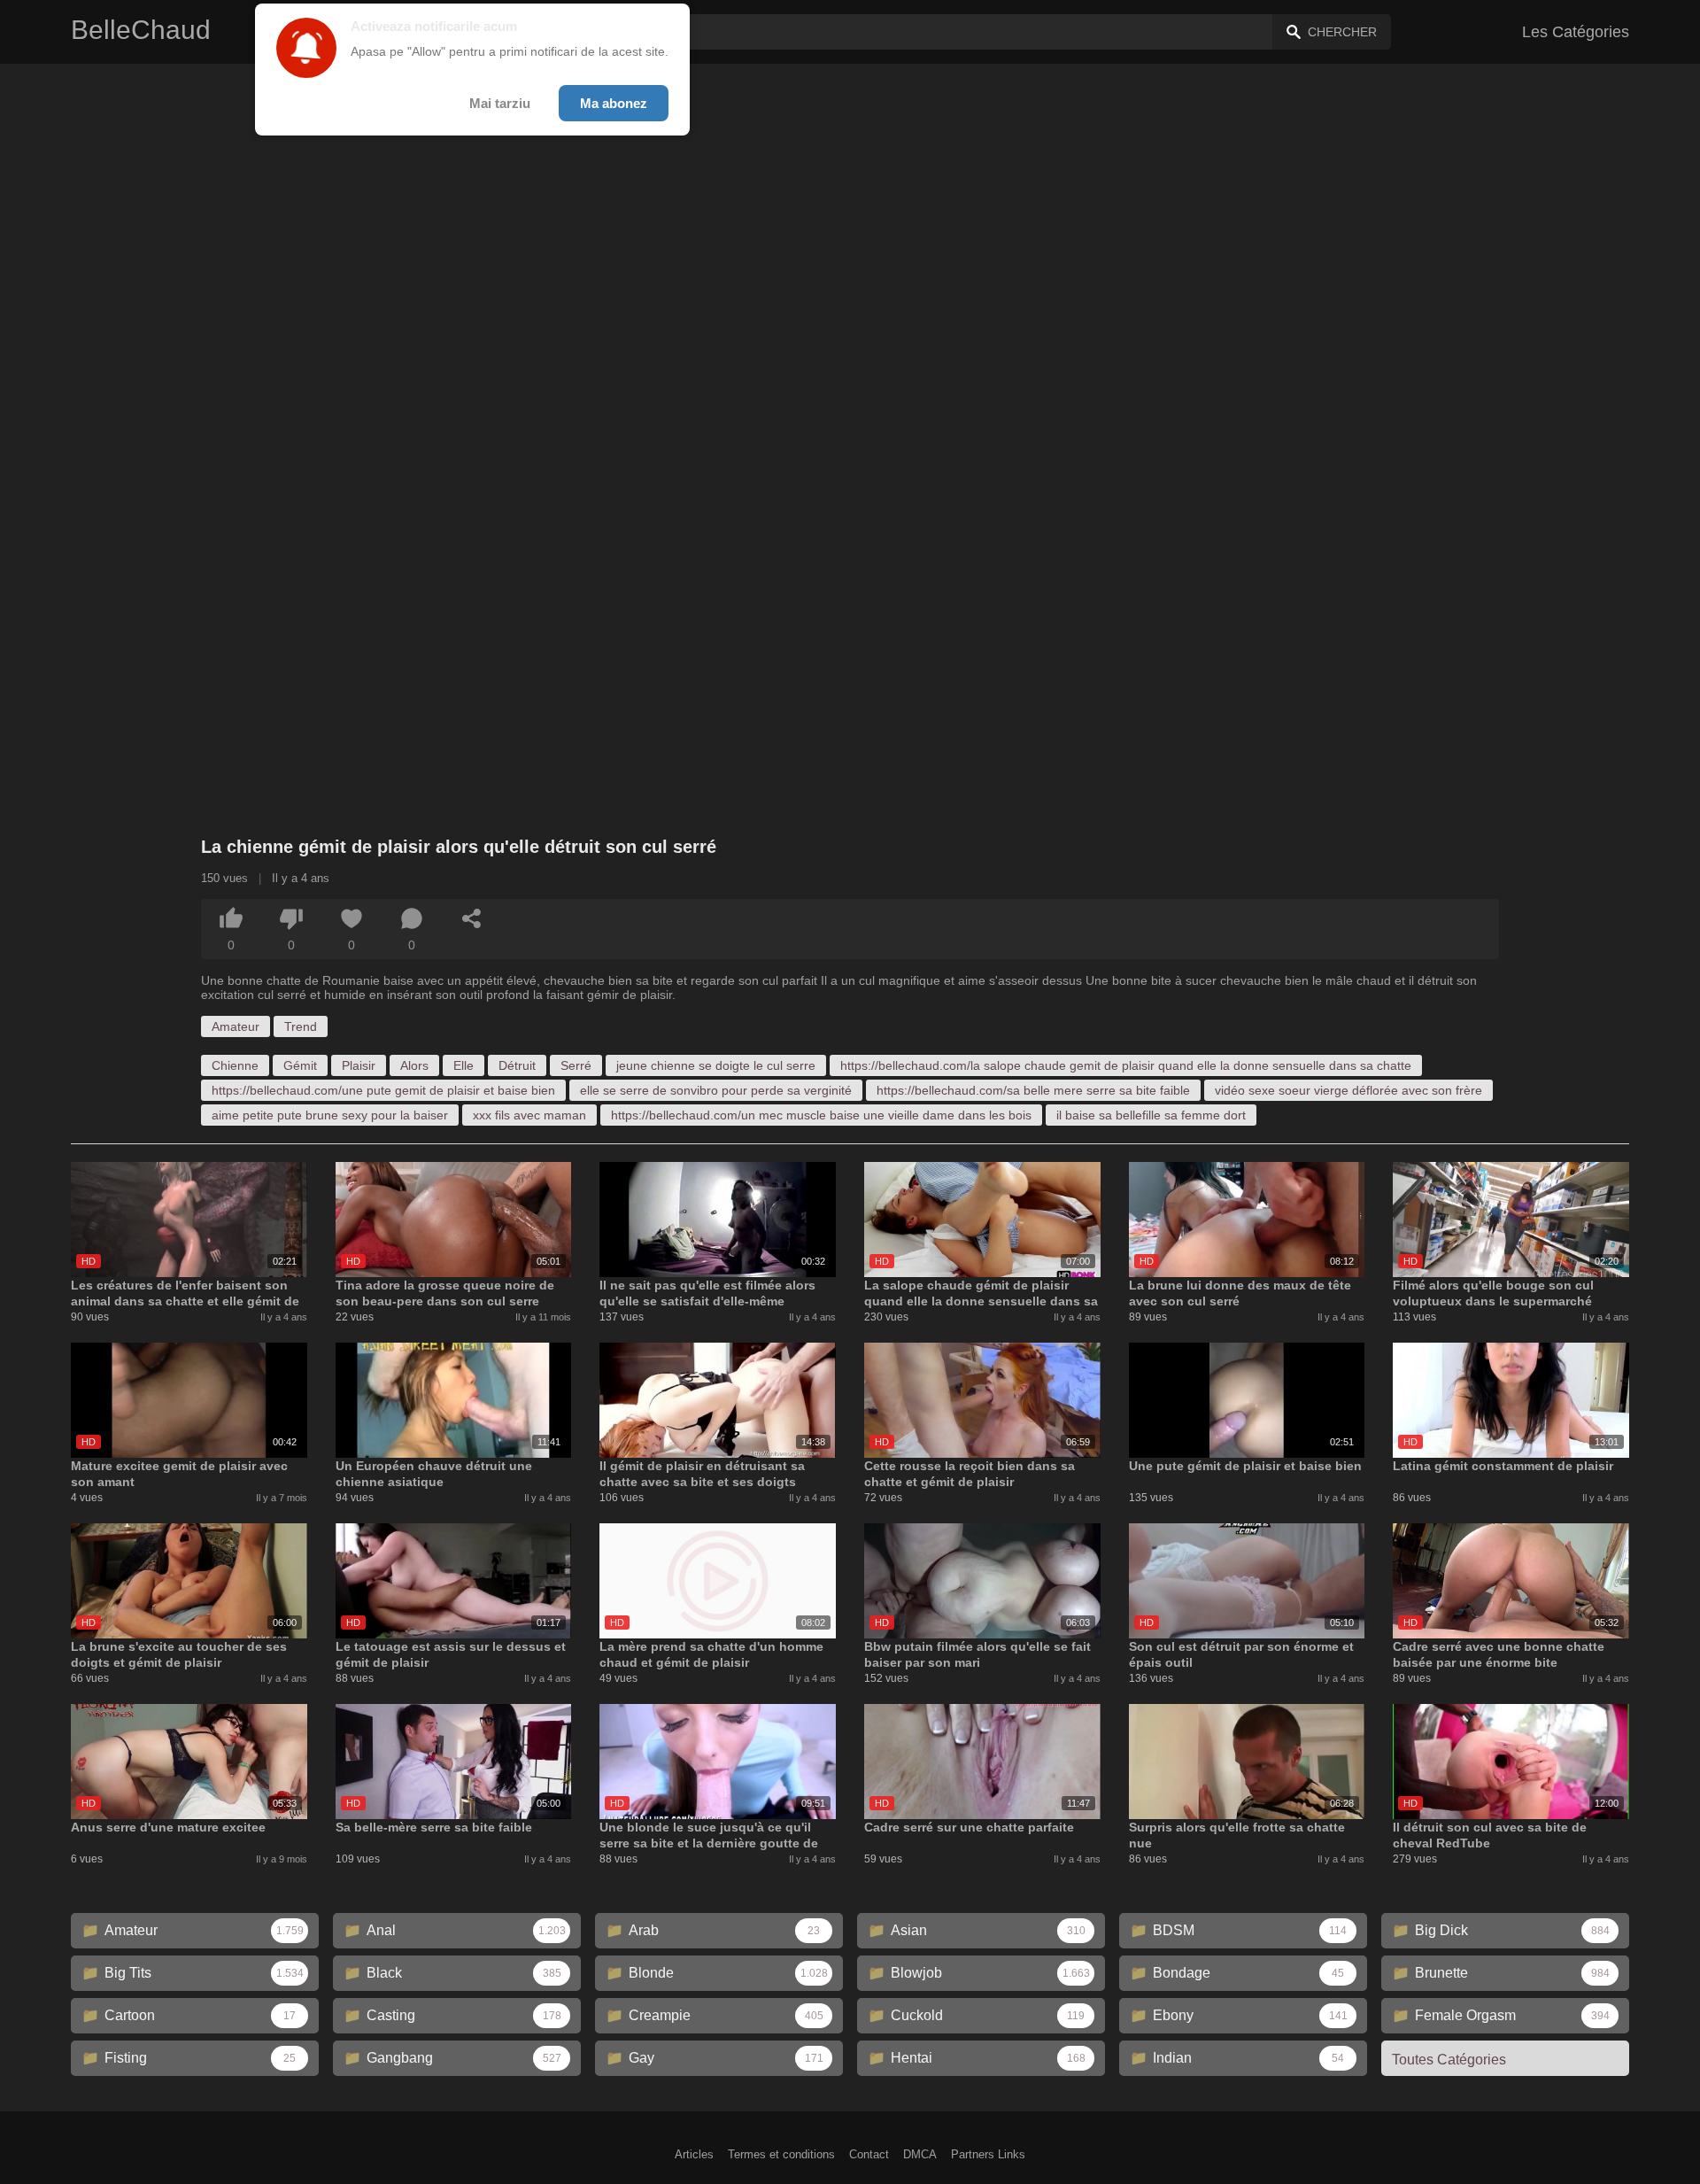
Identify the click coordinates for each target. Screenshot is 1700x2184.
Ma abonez (614, 103)
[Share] (472, 918)
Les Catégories (1576, 32)
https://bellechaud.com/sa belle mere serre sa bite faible (1033, 1090)
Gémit (300, 1065)
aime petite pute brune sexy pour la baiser (330, 1115)
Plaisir (359, 1065)
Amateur (236, 1026)
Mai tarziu (500, 103)
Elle (464, 1065)
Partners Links (988, 2154)
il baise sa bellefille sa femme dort (1151, 1115)
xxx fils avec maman (529, 1115)
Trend (301, 1026)
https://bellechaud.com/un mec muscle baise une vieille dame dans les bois (821, 1115)
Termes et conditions (781, 2154)
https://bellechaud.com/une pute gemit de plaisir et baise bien (383, 1090)
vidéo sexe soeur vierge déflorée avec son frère (1348, 1090)
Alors (414, 1065)
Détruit (517, 1065)
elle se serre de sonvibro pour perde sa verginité (716, 1090)
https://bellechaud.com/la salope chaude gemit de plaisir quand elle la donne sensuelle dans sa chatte (1126, 1065)
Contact (869, 2154)
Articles (694, 2154)
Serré (576, 1065)
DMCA (920, 2154)
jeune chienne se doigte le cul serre (716, 1065)
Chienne (235, 1065)
